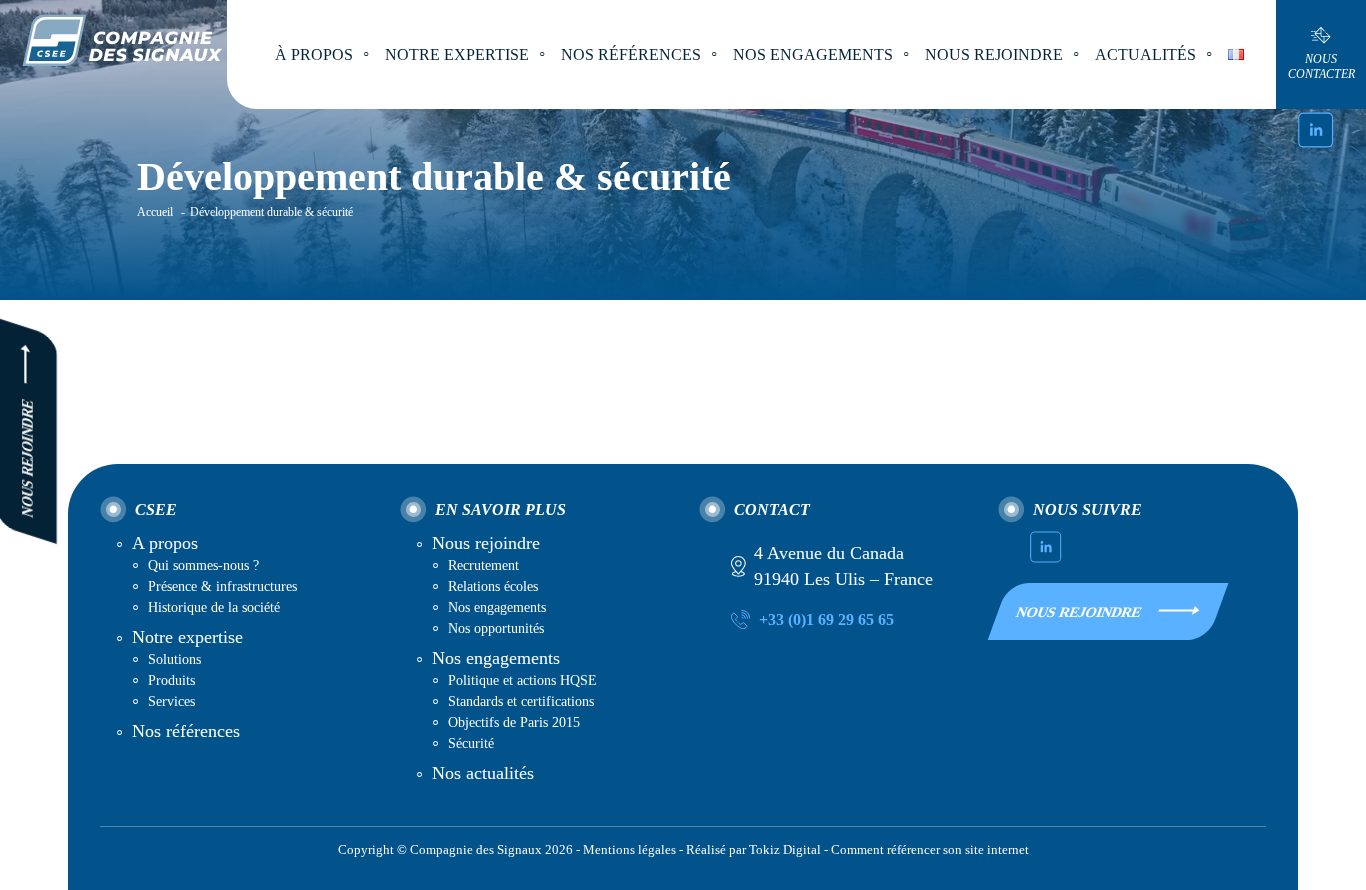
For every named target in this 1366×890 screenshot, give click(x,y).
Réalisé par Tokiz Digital (753, 850)
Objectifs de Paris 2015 (514, 722)
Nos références (631, 54)
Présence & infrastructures (222, 586)
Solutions (174, 659)
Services (171, 701)
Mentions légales (629, 850)
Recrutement (483, 565)
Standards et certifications (521, 701)
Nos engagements (497, 607)
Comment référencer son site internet (930, 850)
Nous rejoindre (486, 543)
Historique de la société (214, 607)
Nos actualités (483, 773)
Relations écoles (493, 586)
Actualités (1145, 54)
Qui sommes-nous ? (203, 565)
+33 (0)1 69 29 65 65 (826, 619)
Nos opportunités (496, 628)
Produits (171, 680)
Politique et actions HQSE (522, 680)
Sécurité (471, 743)
